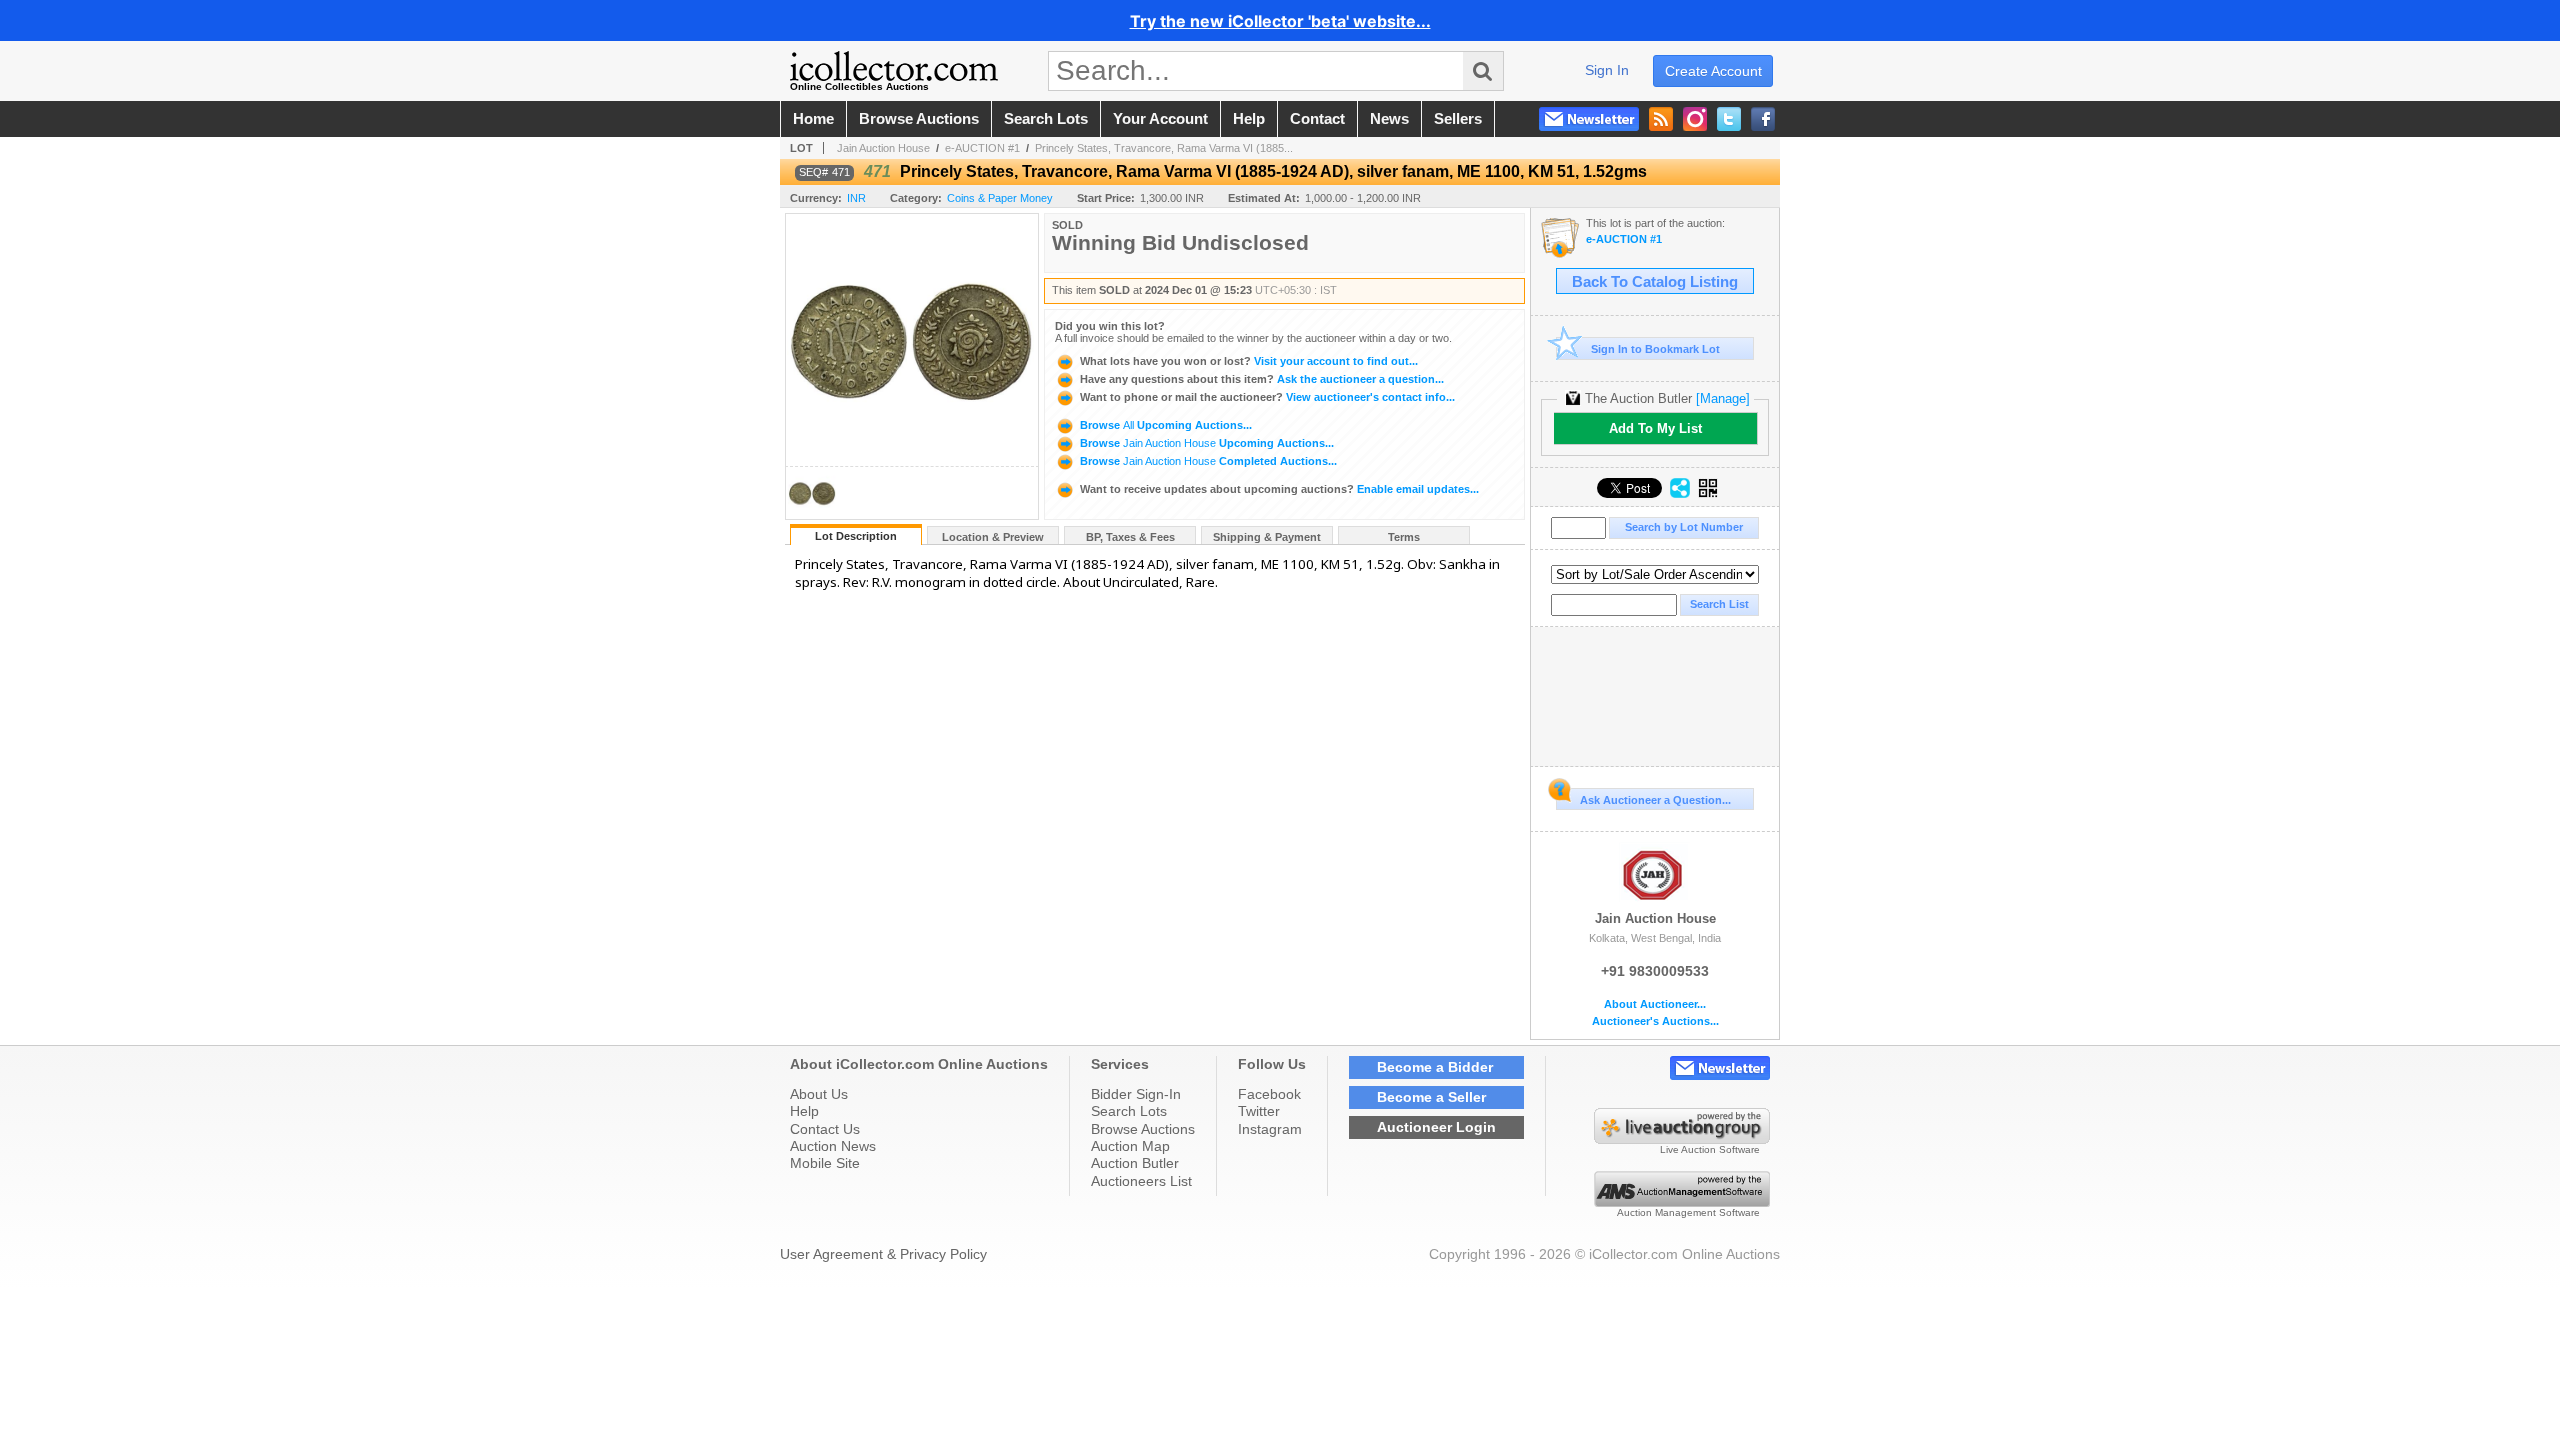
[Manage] (1723, 398)
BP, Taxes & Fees (1130, 537)
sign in (1607, 70)
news (1389, 119)
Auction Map (1130, 1146)
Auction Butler (1135, 1163)
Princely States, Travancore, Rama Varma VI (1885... (1164, 148)
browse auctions (919, 119)
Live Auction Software (1710, 1149)
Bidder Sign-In (1136, 1094)
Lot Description (856, 536)
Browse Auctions (1143, 1129)
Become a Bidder (1435, 1067)
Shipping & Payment (1267, 537)
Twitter (1259, 1111)
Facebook (1269, 1094)
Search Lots (1129, 1111)
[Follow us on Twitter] (1729, 119)
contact (1317, 119)
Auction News (833, 1146)
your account (1160, 119)
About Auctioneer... (1655, 1004)
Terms (1404, 537)
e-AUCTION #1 (982, 148)
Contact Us (825, 1129)
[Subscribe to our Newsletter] (1589, 119)
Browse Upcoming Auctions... (1164, 425)
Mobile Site (825, 1163)
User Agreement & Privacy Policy (883, 1254)
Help (804, 1111)
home (813, 119)
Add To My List (1655, 428)
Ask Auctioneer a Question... (1655, 800)
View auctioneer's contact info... (1267, 397)
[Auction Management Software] (1682, 1202)
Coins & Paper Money (1000, 198)
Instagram (1270, 1129)
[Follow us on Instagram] (1695, 119)
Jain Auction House (883, 148)
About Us (819, 1094)
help (1249, 119)
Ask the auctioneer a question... (1262, 379)
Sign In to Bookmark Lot (1655, 349)
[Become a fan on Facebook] (1763, 119)
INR (856, 198)
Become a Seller (1431, 1097)
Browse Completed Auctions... (1207, 461)
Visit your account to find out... (1249, 361)
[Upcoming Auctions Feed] (1661, 119)
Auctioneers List (1141, 1181)
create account (1713, 71)
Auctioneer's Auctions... (1655, 1021)
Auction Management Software (1688, 1212)
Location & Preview (993, 537)
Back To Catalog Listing (1655, 282)
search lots (1046, 119)
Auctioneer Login (1436, 1127)
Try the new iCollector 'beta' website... (1280, 21)
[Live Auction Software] (1682, 1139)
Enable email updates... (1279, 489)
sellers (1458, 119)
